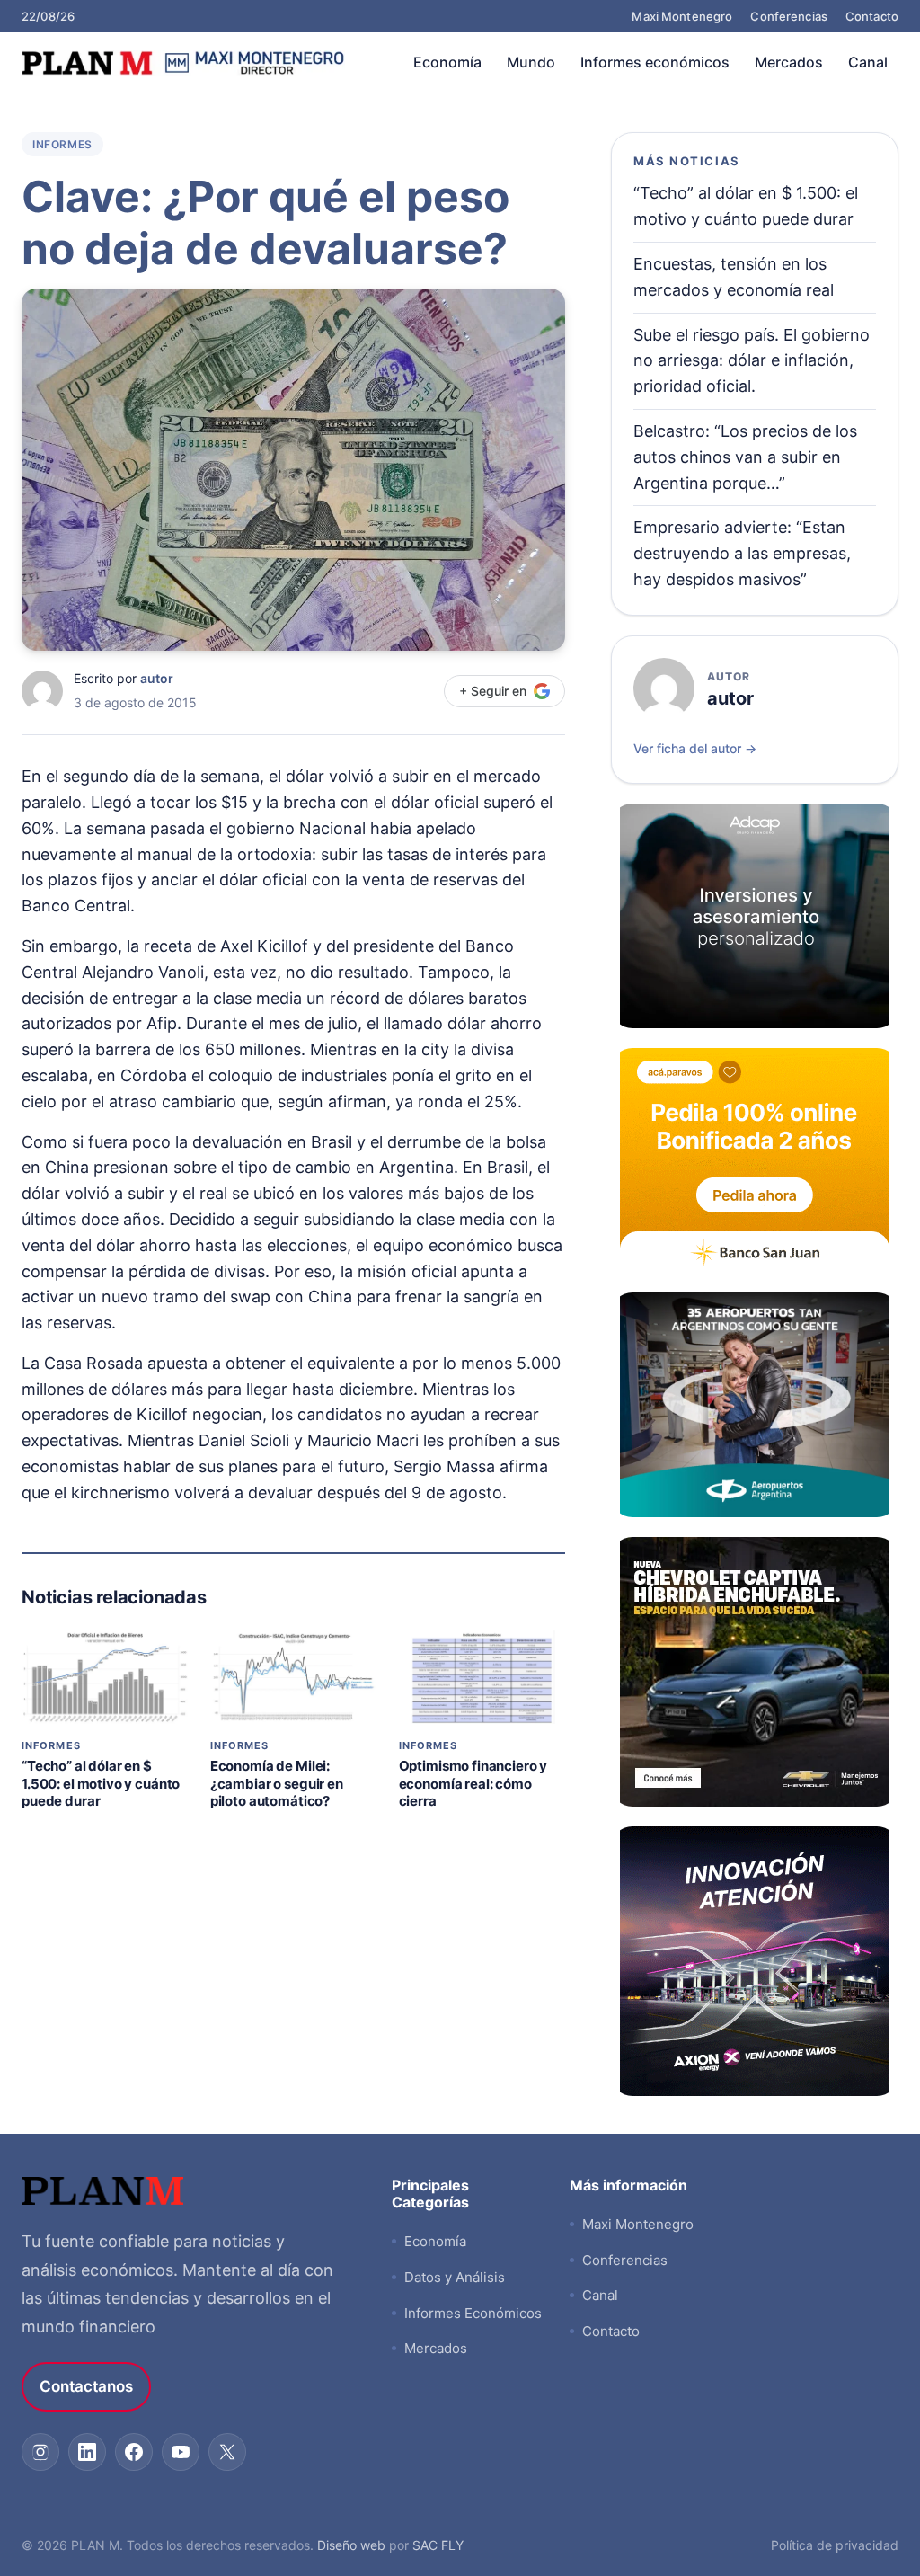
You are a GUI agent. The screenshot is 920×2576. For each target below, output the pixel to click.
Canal (868, 62)
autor (157, 678)
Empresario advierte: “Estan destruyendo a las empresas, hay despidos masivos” (742, 553)
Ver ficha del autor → (695, 748)
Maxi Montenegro (682, 16)
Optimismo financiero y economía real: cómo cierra (473, 1783)
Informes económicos (655, 62)
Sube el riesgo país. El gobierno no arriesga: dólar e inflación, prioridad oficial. (752, 361)
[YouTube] (181, 2452)
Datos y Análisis (455, 2277)
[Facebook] (134, 2452)
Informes (62, 144)
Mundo (531, 62)
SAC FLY (438, 2545)
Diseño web (351, 2545)
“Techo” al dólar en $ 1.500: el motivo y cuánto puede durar (101, 1783)
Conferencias (789, 16)
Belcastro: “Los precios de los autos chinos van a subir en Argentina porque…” (745, 457)
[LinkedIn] (87, 2452)
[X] (227, 2452)
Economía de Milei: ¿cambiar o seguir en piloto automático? (277, 1783)
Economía (447, 62)
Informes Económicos (473, 2313)
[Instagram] (40, 2452)
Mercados (789, 62)
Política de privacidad (835, 2545)
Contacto (872, 16)
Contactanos (86, 2386)
